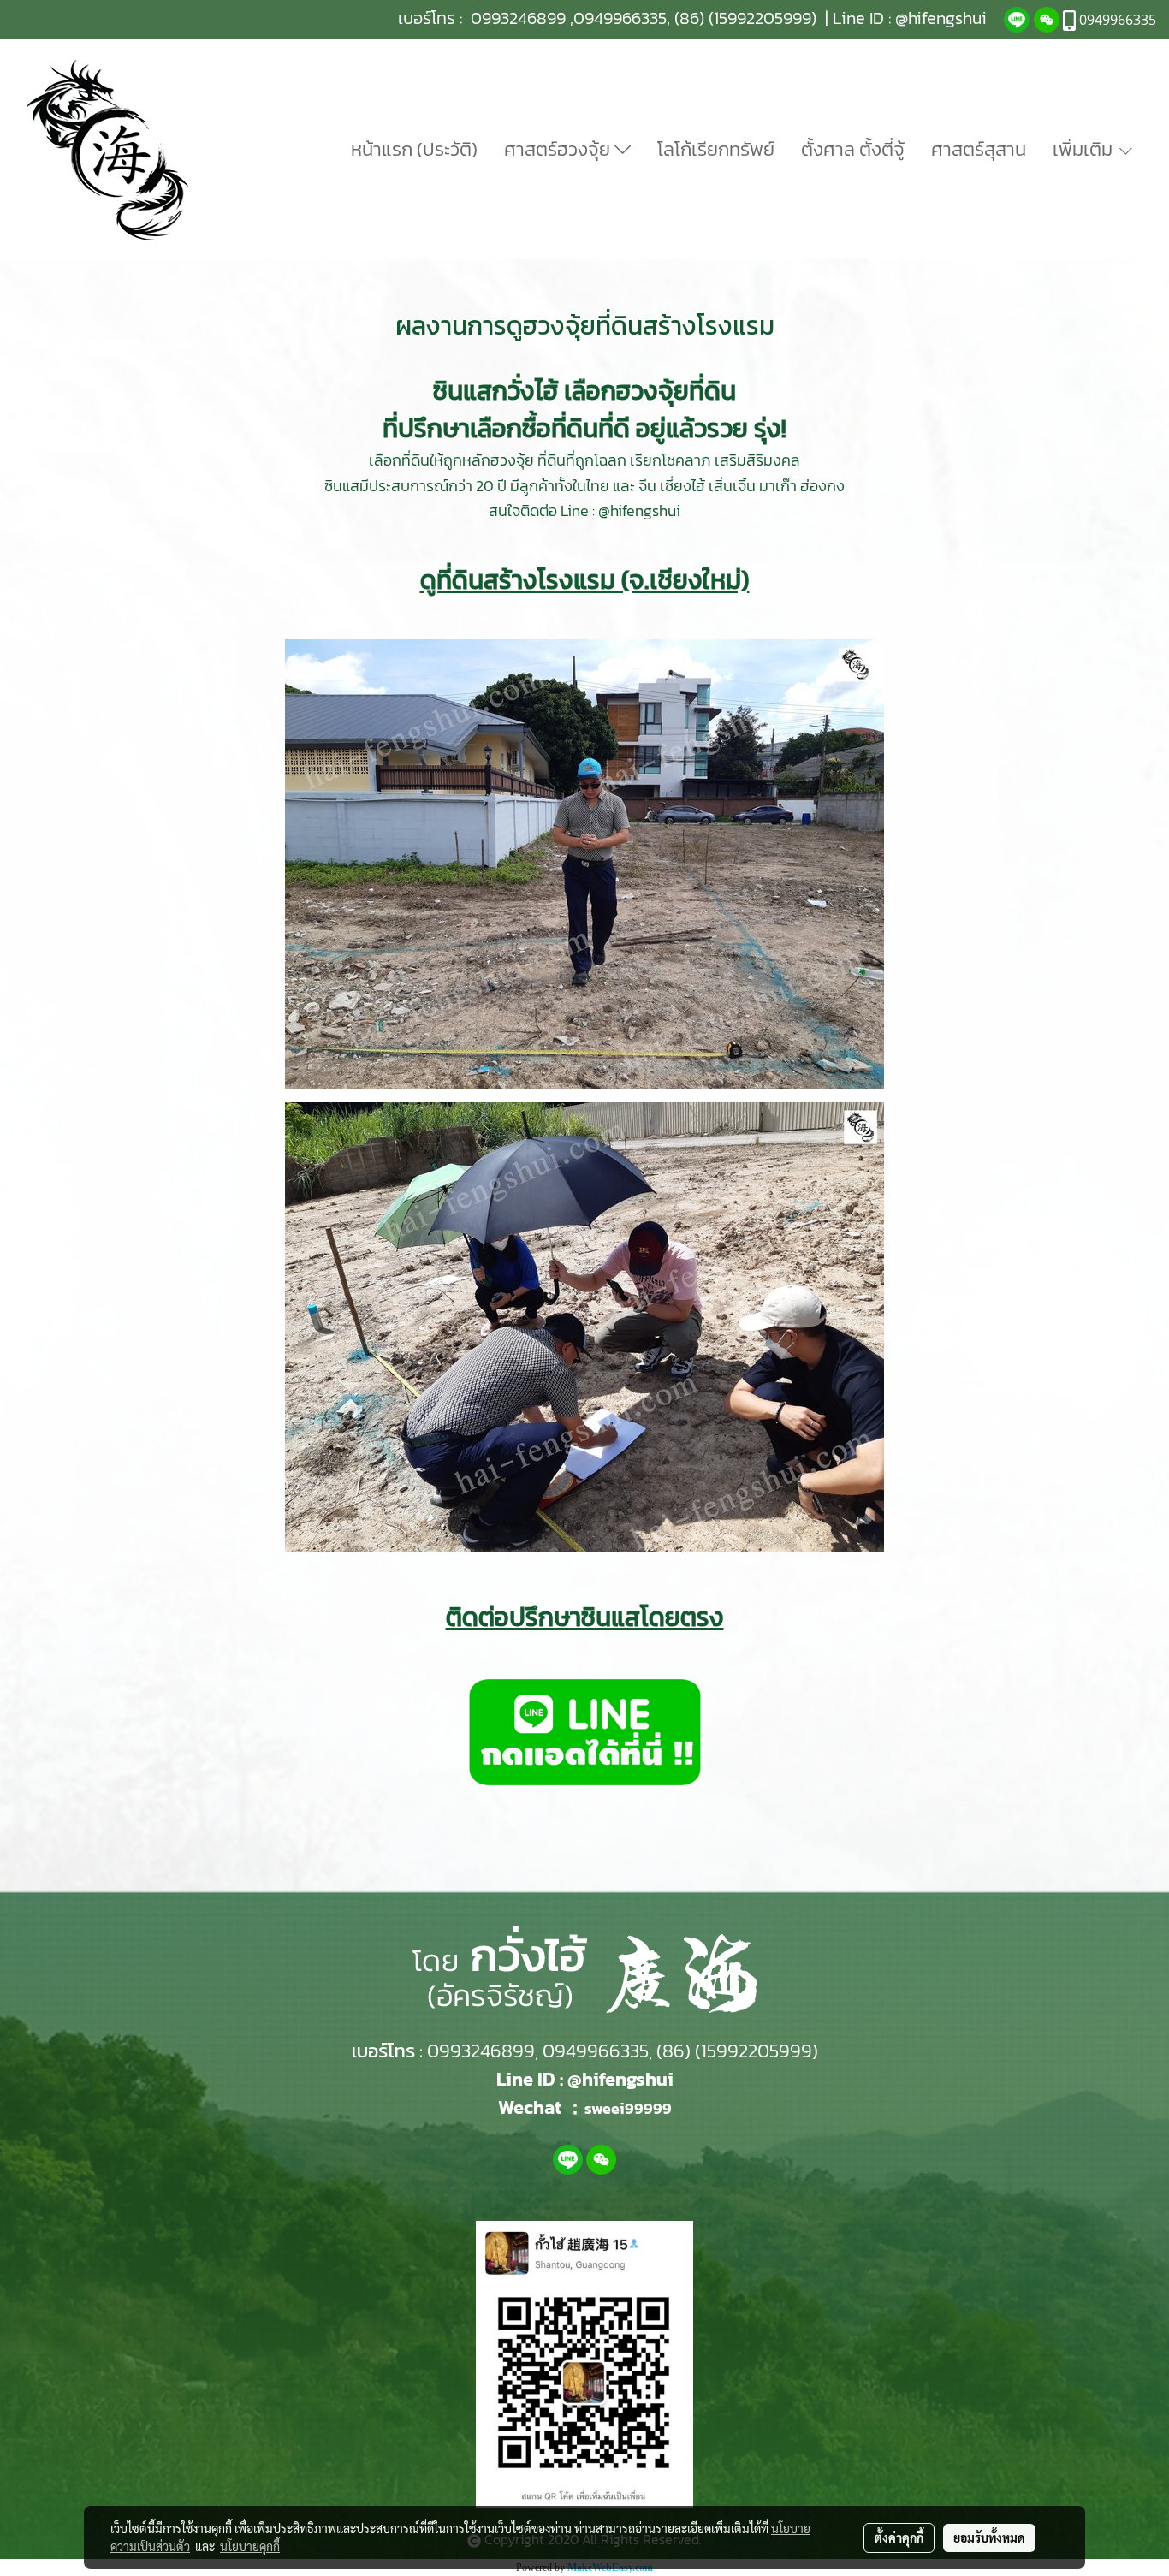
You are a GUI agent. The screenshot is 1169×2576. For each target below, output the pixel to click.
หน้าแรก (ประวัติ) (414, 149)
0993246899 (518, 18)
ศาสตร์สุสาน (979, 149)
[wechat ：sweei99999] (1047, 18)
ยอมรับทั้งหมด (989, 2537)
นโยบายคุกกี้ (250, 2546)
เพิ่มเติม (1085, 149)
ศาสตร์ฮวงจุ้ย (559, 149)
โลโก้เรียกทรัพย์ (716, 149)
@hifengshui (941, 18)
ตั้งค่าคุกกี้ (899, 2537)
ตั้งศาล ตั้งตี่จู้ (853, 149)
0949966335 (620, 18)
